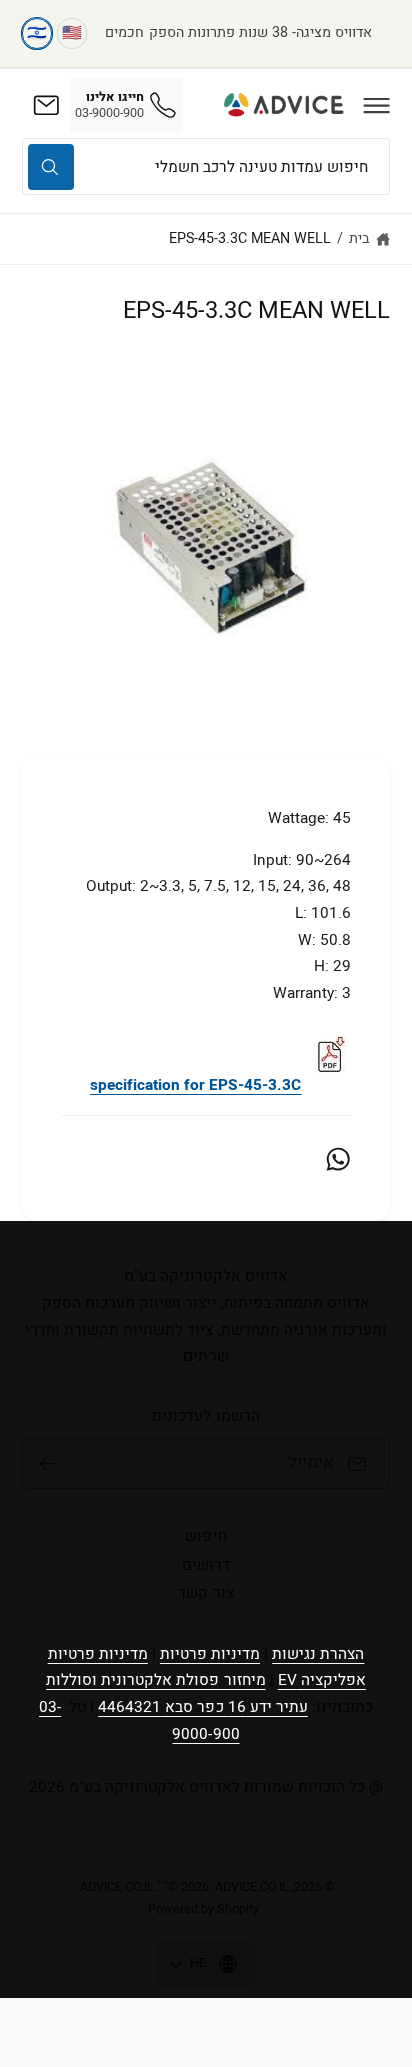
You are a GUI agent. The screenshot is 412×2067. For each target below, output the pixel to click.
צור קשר (205, 1593)
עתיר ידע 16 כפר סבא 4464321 (202, 1707)
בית (359, 238)
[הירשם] (47, 1464)
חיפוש (205, 1536)
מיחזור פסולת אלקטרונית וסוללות (156, 1680)
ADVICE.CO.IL (117, 1887)
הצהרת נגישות (318, 1654)
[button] (377, 105)
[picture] (329, 1085)
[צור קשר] (46, 105)
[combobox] (206, 166)
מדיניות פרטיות (210, 1654)
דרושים (206, 1565)
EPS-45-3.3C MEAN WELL (250, 238)
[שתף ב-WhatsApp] (338, 1159)
